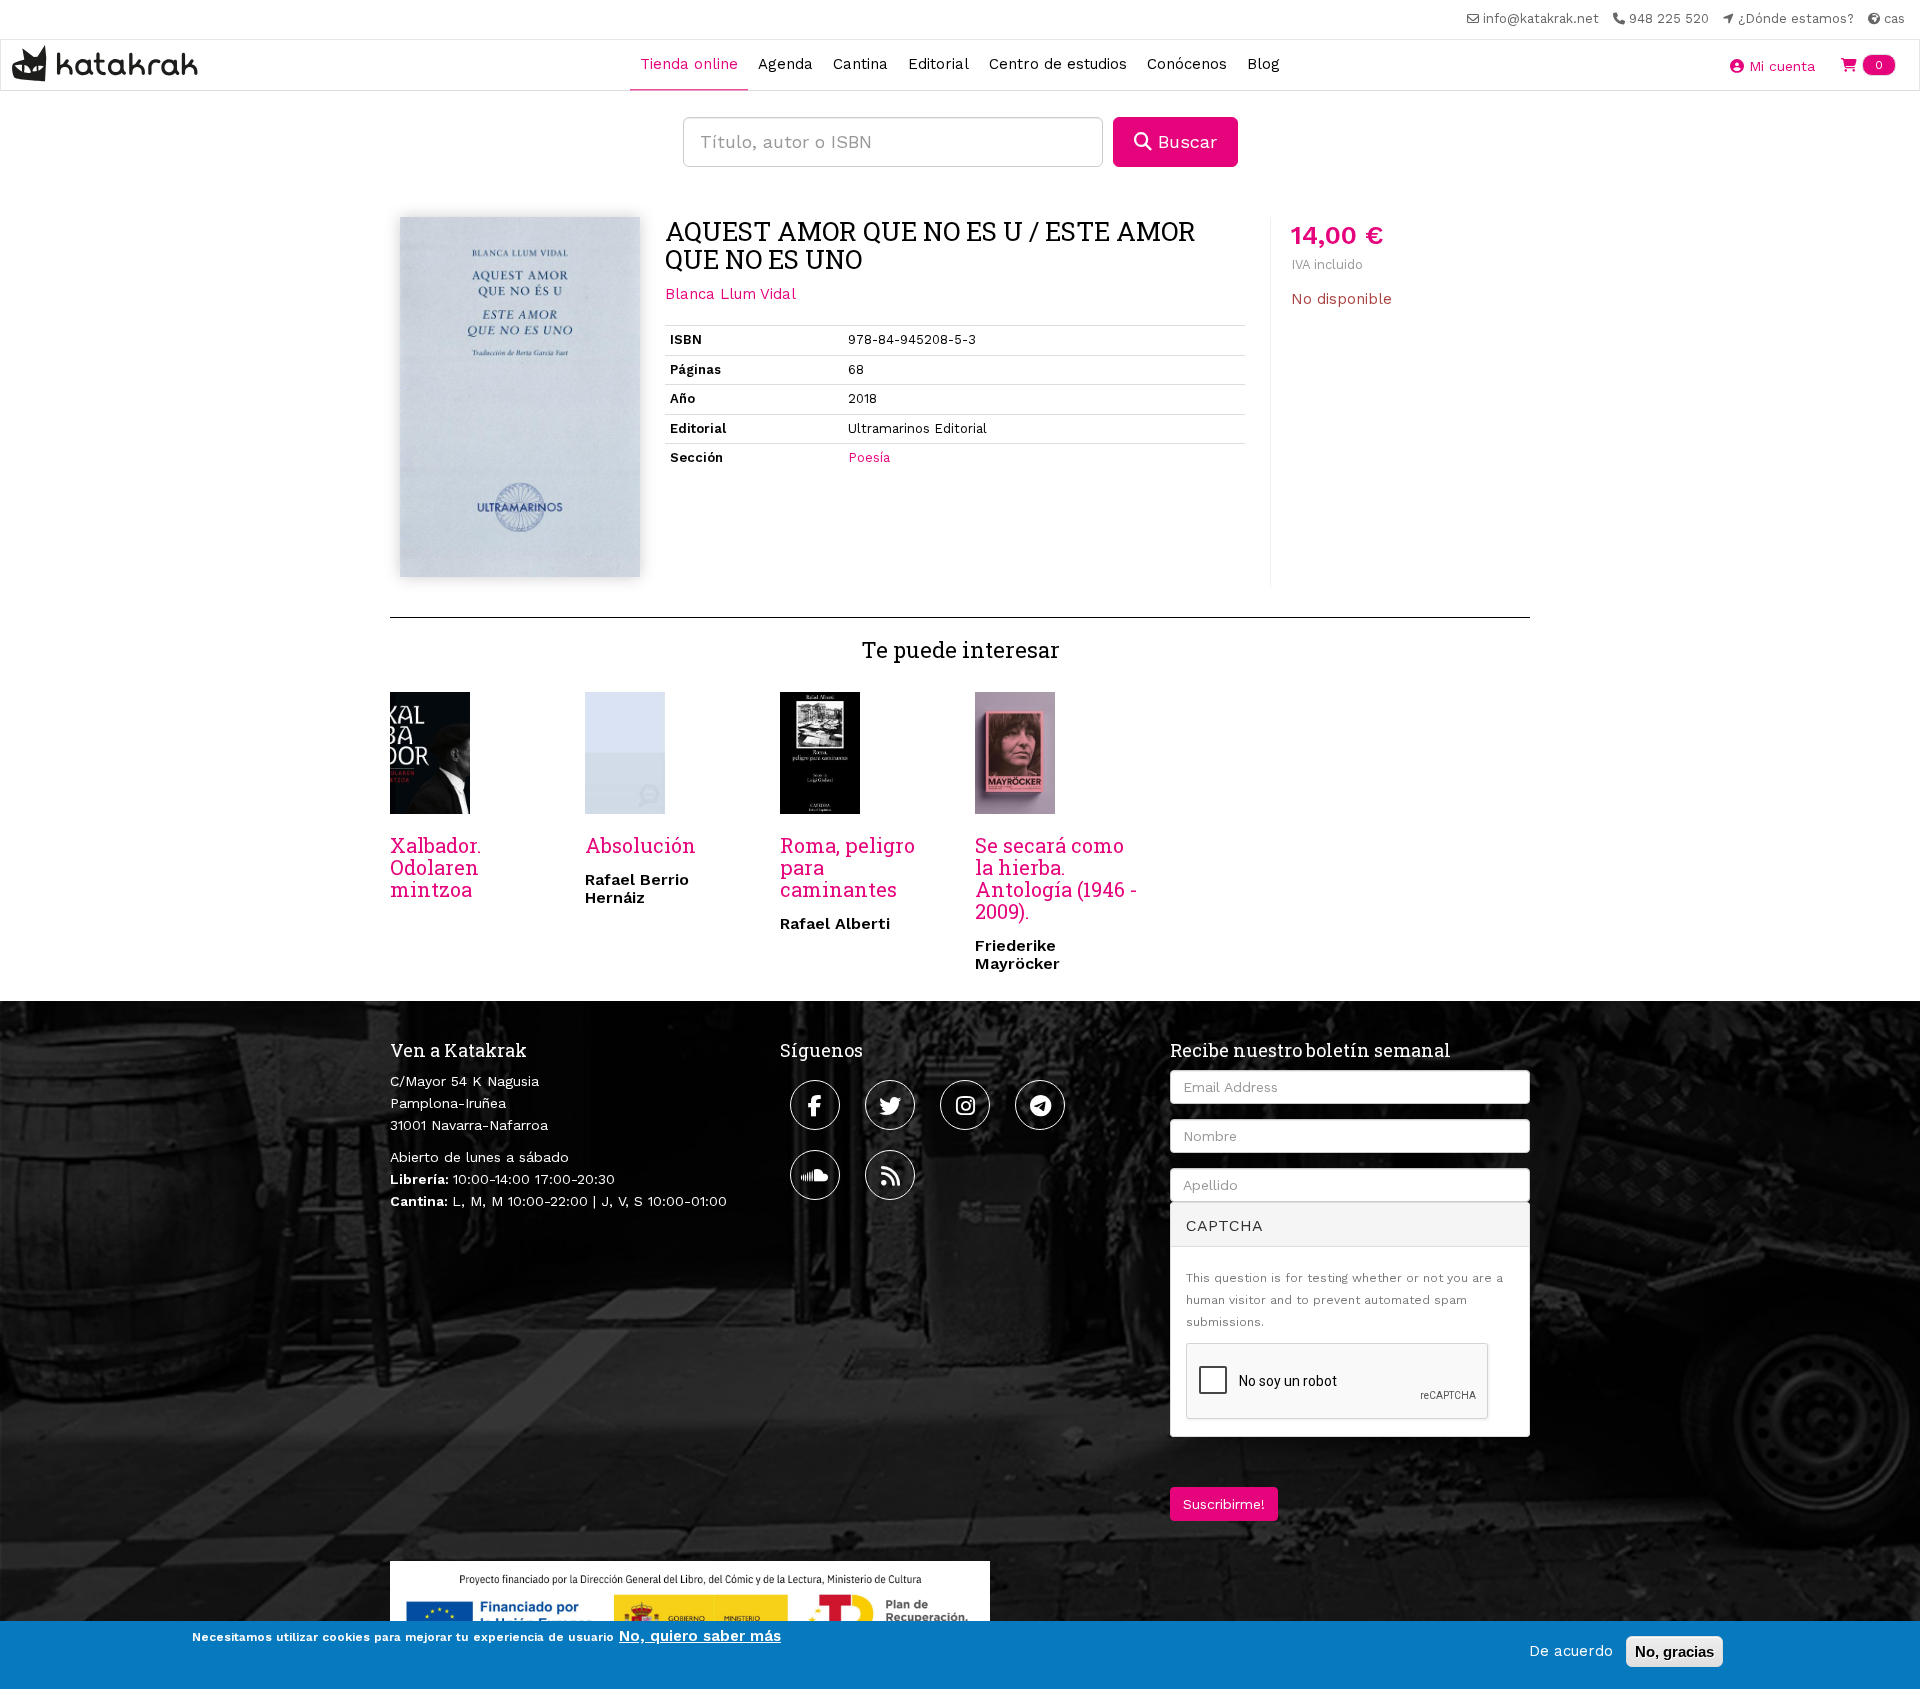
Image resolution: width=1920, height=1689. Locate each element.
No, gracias (1674, 1651)
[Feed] (892, 1175)
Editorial (938, 64)
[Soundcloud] (817, 1175)
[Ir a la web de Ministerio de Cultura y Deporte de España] (690, 1614)
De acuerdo (1571, 1651)
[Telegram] (1042, 1105)
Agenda (785, 64)
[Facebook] (817, 1105)
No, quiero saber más (700, 1636)
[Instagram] (967, 1105)
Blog (1263, 64)
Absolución (640, 845)
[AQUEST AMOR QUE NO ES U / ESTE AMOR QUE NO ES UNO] (520, 397)
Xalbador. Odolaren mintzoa (435, 867)
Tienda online (689, 64)
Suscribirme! (1224, 1504)
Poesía (869, 457)
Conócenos (1187, 64)
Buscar (1184, 141)
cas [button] (1892, 18)
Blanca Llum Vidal (730, 294)
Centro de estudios (1058, 64)
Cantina (860, 64)
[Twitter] (892, 1105)
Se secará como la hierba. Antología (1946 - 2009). (1056, 878)
